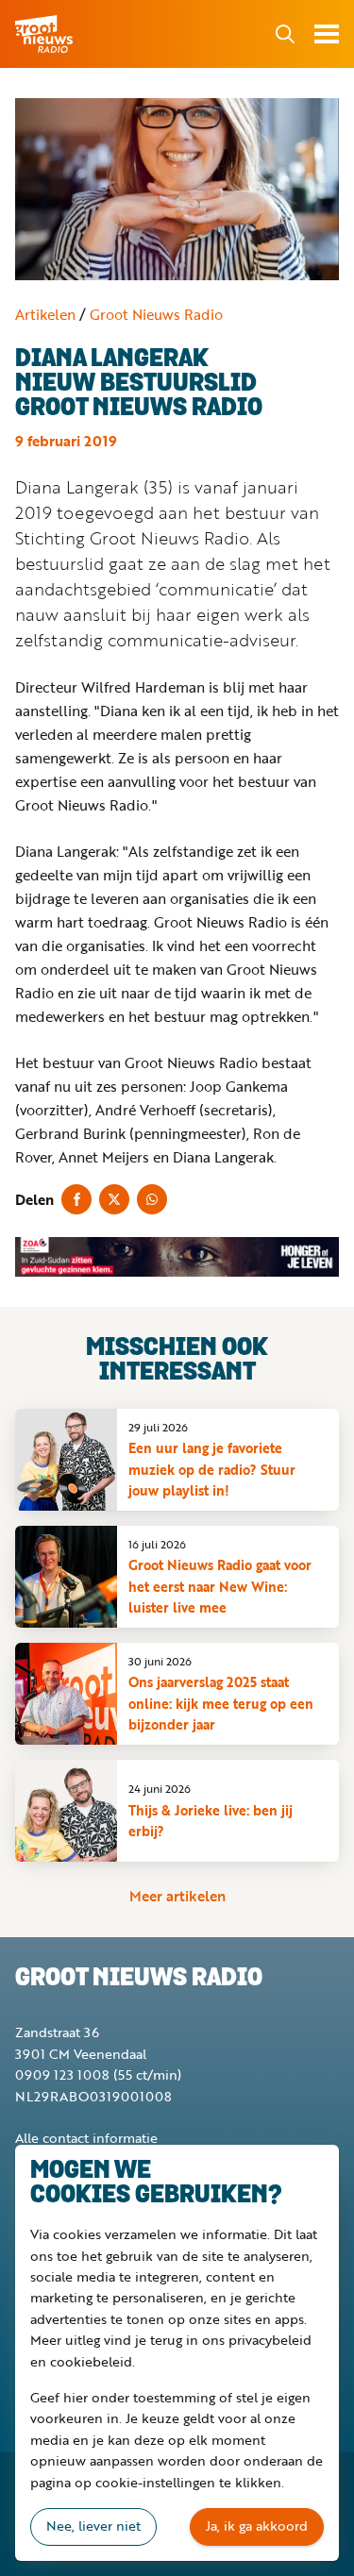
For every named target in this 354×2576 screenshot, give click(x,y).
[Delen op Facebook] (76, 1199)
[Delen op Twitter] (114, 1199)
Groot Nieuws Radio (45, 34)
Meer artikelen (177, 1896)
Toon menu (327, 34)
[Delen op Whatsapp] (152, 1199)
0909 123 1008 (62, 2074)
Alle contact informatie (86, 2138)
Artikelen (45, 314)
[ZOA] (177, 1257)
